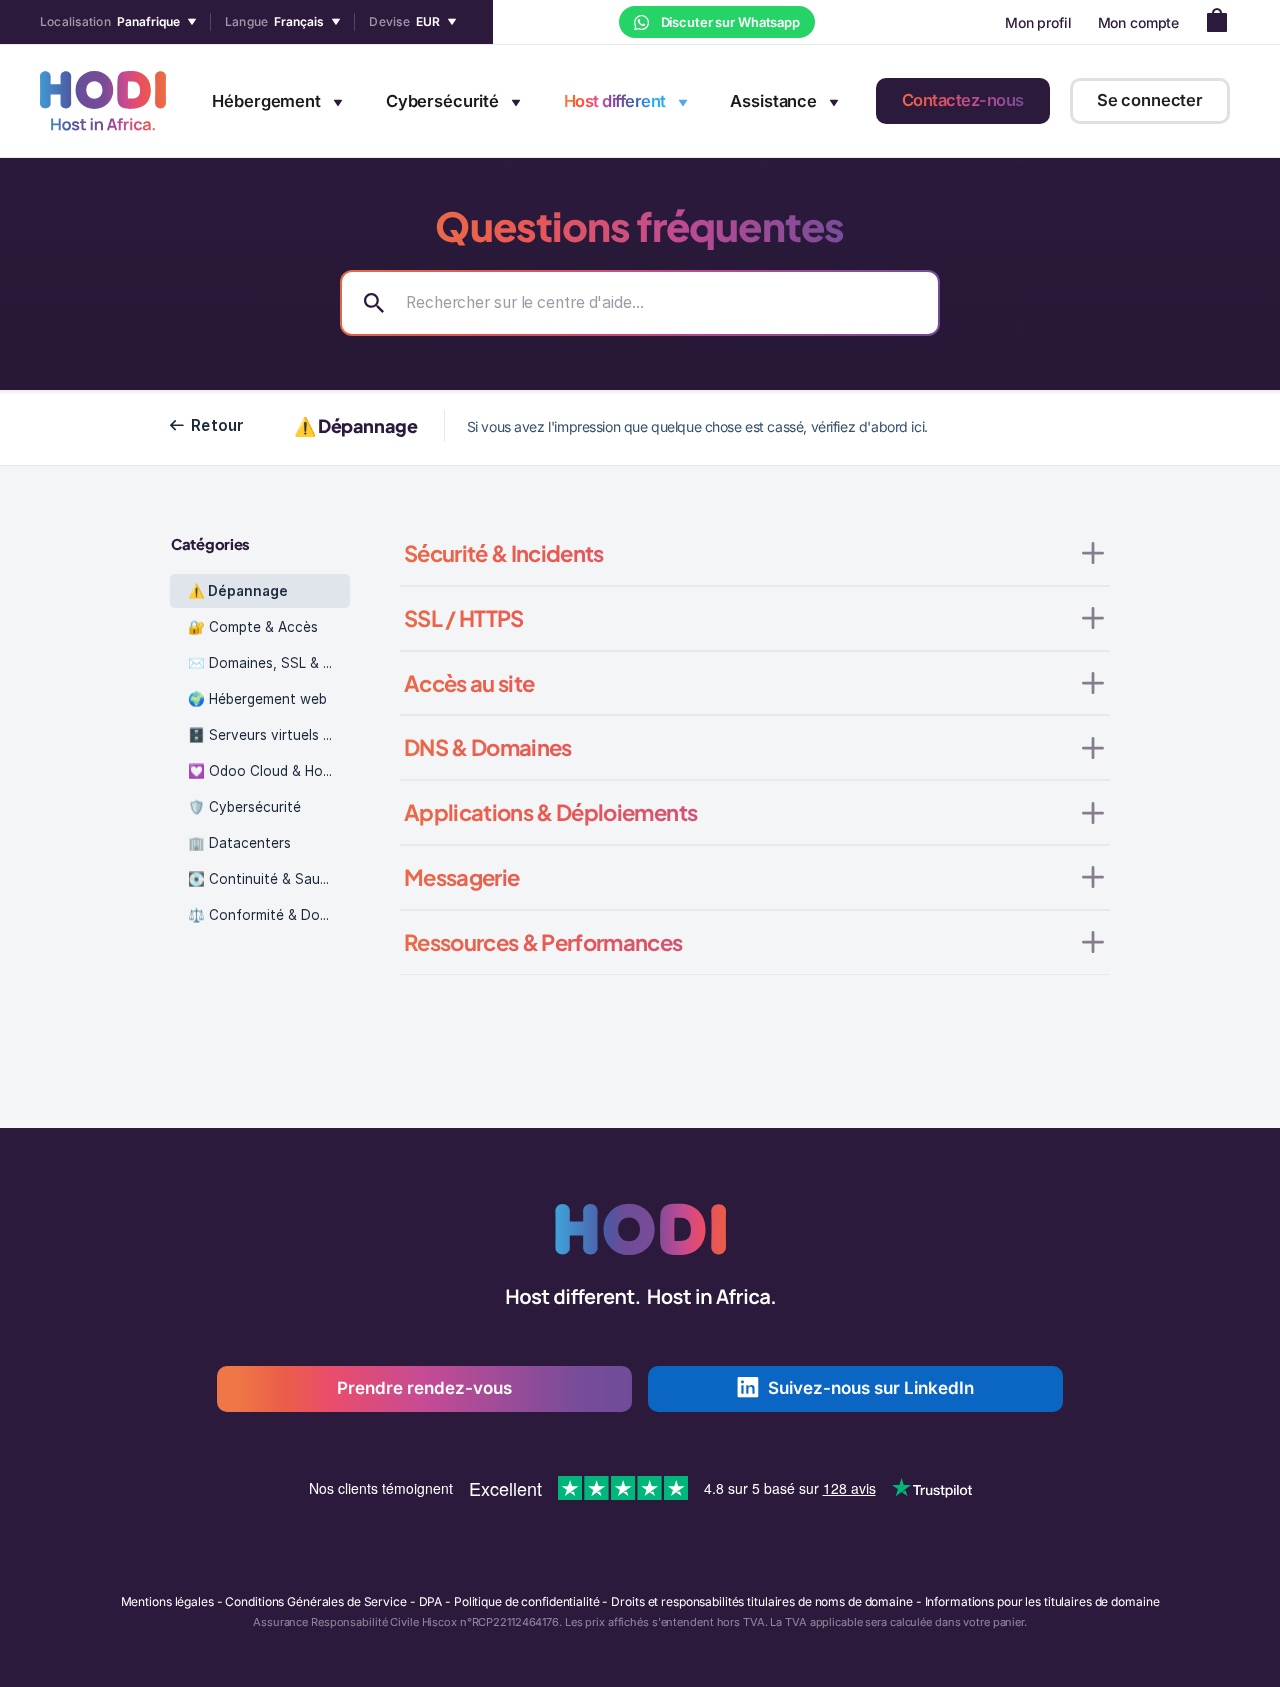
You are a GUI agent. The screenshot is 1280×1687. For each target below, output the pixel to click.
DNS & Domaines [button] (488, 747)
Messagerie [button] (461, 877)
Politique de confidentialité (527, 1601)
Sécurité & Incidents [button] (504, 553)
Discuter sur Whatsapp (729, 22)
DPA (431, 1601)
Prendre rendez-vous (424, 1388)
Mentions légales (167, 1601)
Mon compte (1139, 22)
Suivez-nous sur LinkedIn (871, 1388)
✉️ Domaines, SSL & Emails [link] (269, 663)
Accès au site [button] (469, 683)
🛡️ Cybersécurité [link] (244, 807)
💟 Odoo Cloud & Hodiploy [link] (269, 771)
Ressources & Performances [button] (543, 942)
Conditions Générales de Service (315, 1601)
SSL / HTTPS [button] (464, 618)
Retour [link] (218, 425)
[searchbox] (640, 303)
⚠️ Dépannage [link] (238, 591)
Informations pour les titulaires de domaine (1042, 1601)
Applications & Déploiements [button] (550, 812)
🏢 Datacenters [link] (239, 843)
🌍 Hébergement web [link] (257, 699)
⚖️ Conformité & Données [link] (269, 915)
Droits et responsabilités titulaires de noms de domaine (761, 1601)
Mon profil (1038, 22)
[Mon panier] (1222, 22)
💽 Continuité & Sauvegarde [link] (269, 879)
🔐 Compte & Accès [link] (253, 627)
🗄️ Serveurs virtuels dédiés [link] (269, 735)
